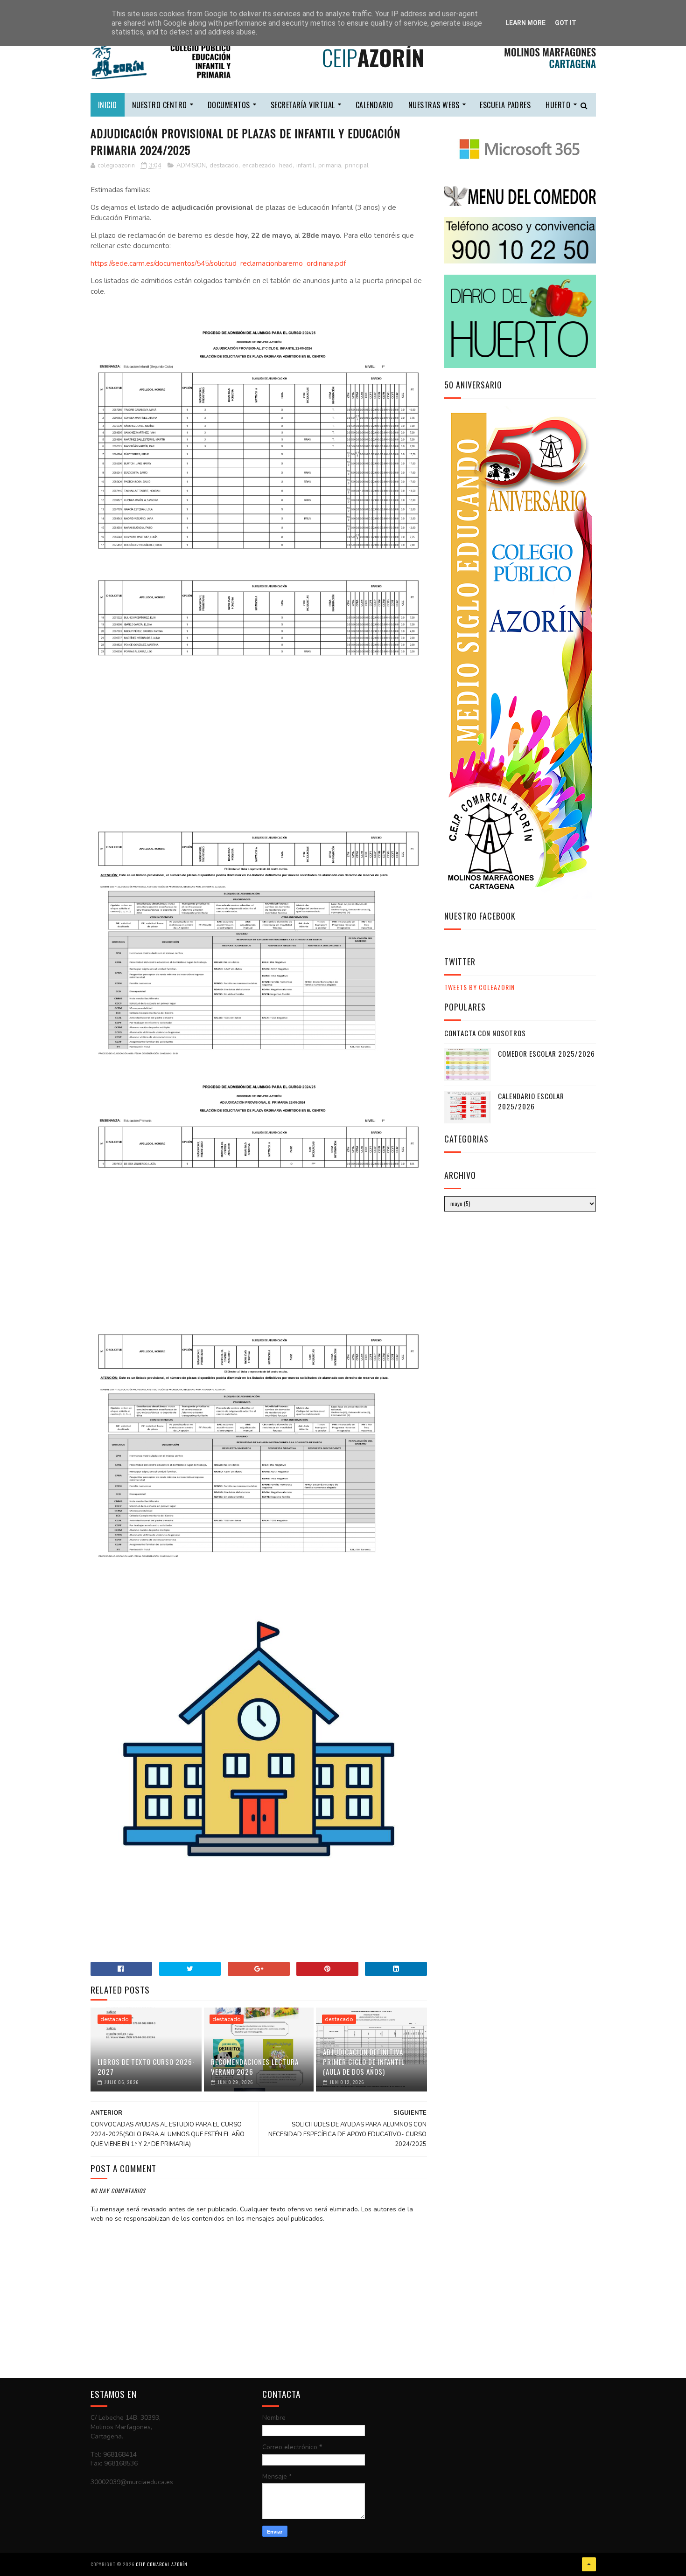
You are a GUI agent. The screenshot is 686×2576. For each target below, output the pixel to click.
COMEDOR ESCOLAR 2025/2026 (546, 1053)
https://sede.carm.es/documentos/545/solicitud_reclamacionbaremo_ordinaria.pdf (218, 263)
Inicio (108, 105)
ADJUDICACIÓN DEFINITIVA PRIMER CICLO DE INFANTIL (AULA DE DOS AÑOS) (364, 2062)
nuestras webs (434, 105)
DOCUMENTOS (229, 105)
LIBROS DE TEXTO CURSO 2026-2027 (146, 2067)
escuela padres (505, 105)
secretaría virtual (303, 105)
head (286, 166)
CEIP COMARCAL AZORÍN (162, 2564)
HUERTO (558, 105)
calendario (374, 105)
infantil (305, 166)
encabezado (259, 166)
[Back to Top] (589, 2564)
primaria (330, 166)
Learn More (525, 23)
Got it (566, 23)
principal (357, 166)
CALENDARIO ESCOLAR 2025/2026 (531, 1101)
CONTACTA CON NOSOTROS (485, 1033)
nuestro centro (160, 105)
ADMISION (191, 166)
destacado (224, 166)
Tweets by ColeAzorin (479, 987)
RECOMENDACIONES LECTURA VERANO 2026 (255, 2067)
